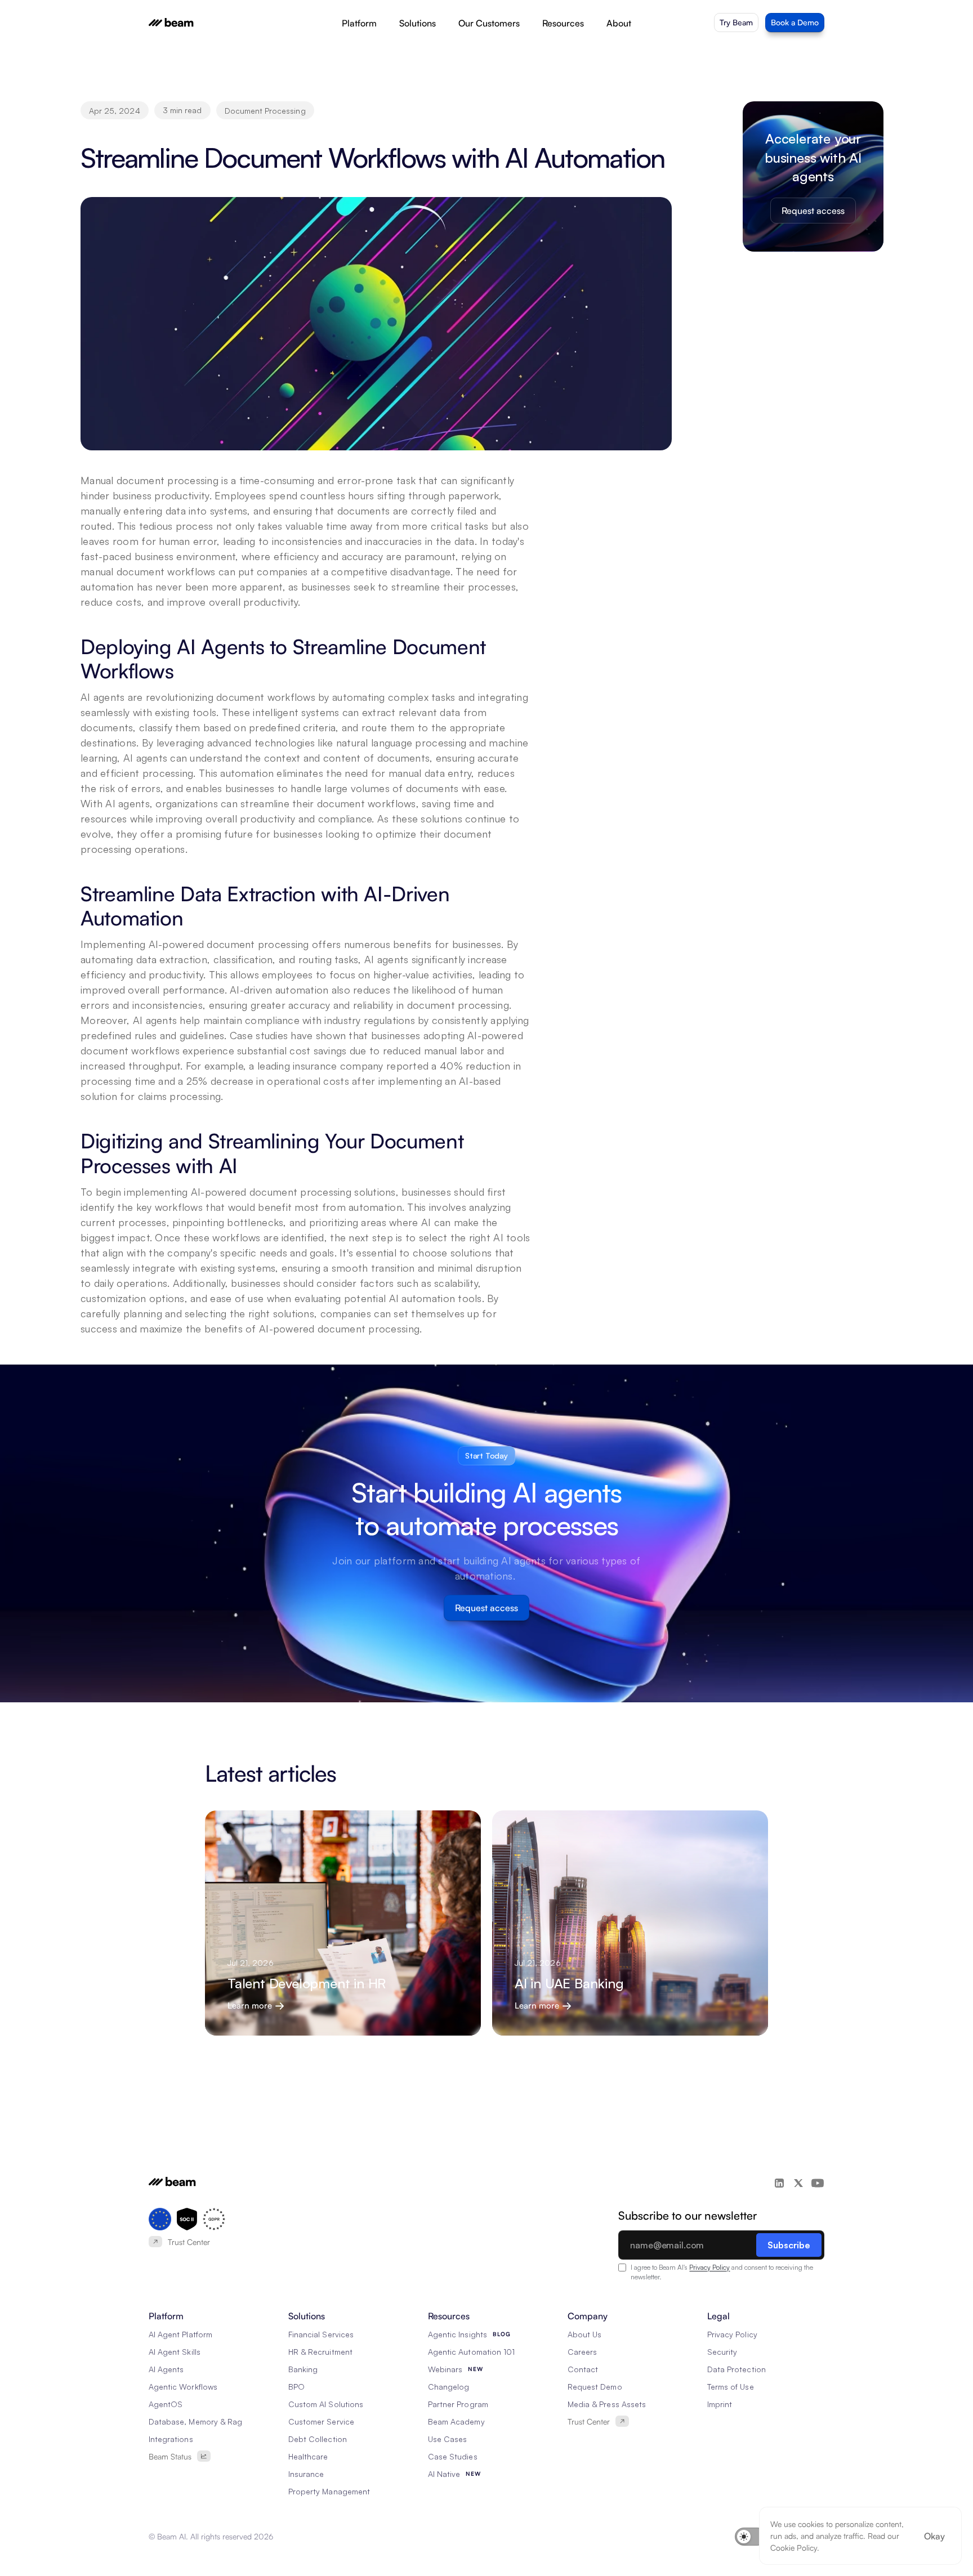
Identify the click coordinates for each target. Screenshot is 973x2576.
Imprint (720, 2404)
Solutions (418, 23)
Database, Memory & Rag (195, 2421)
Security (722, 2352)
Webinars (445, 2369)
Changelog (448, 2387)
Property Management (329, 2491)
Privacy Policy (709, 2267)
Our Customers (489, 23)
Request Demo (595, 2387)
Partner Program (458, 2404)
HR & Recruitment (320, 2352)
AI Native (444, 2474)
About (619, 23)
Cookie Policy (794, 2548)
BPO (296, 2387)
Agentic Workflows (183, 2387)
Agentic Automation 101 (471, 2352)
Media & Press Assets (607, 2404)
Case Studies (453, 2456)
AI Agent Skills (175, 2352)
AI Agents (166, 2369)
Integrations (171, 2439)
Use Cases (447, 2439)
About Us (584, 2334)
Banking (303, 2369)
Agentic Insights (458, 2334)
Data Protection (737, 2369)
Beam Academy (456, 2421)
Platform (359, 23)
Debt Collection (318, 2439)
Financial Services (321, 2334)
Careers (582, 2352)
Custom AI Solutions (326, 2404)
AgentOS (166, 2404)
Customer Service (321, 2421)
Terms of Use (731, 2387)
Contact (583, 2369)
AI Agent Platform (180, 2334)
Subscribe (789, 2245)
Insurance (306, 2474)
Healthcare (308, 2456)
